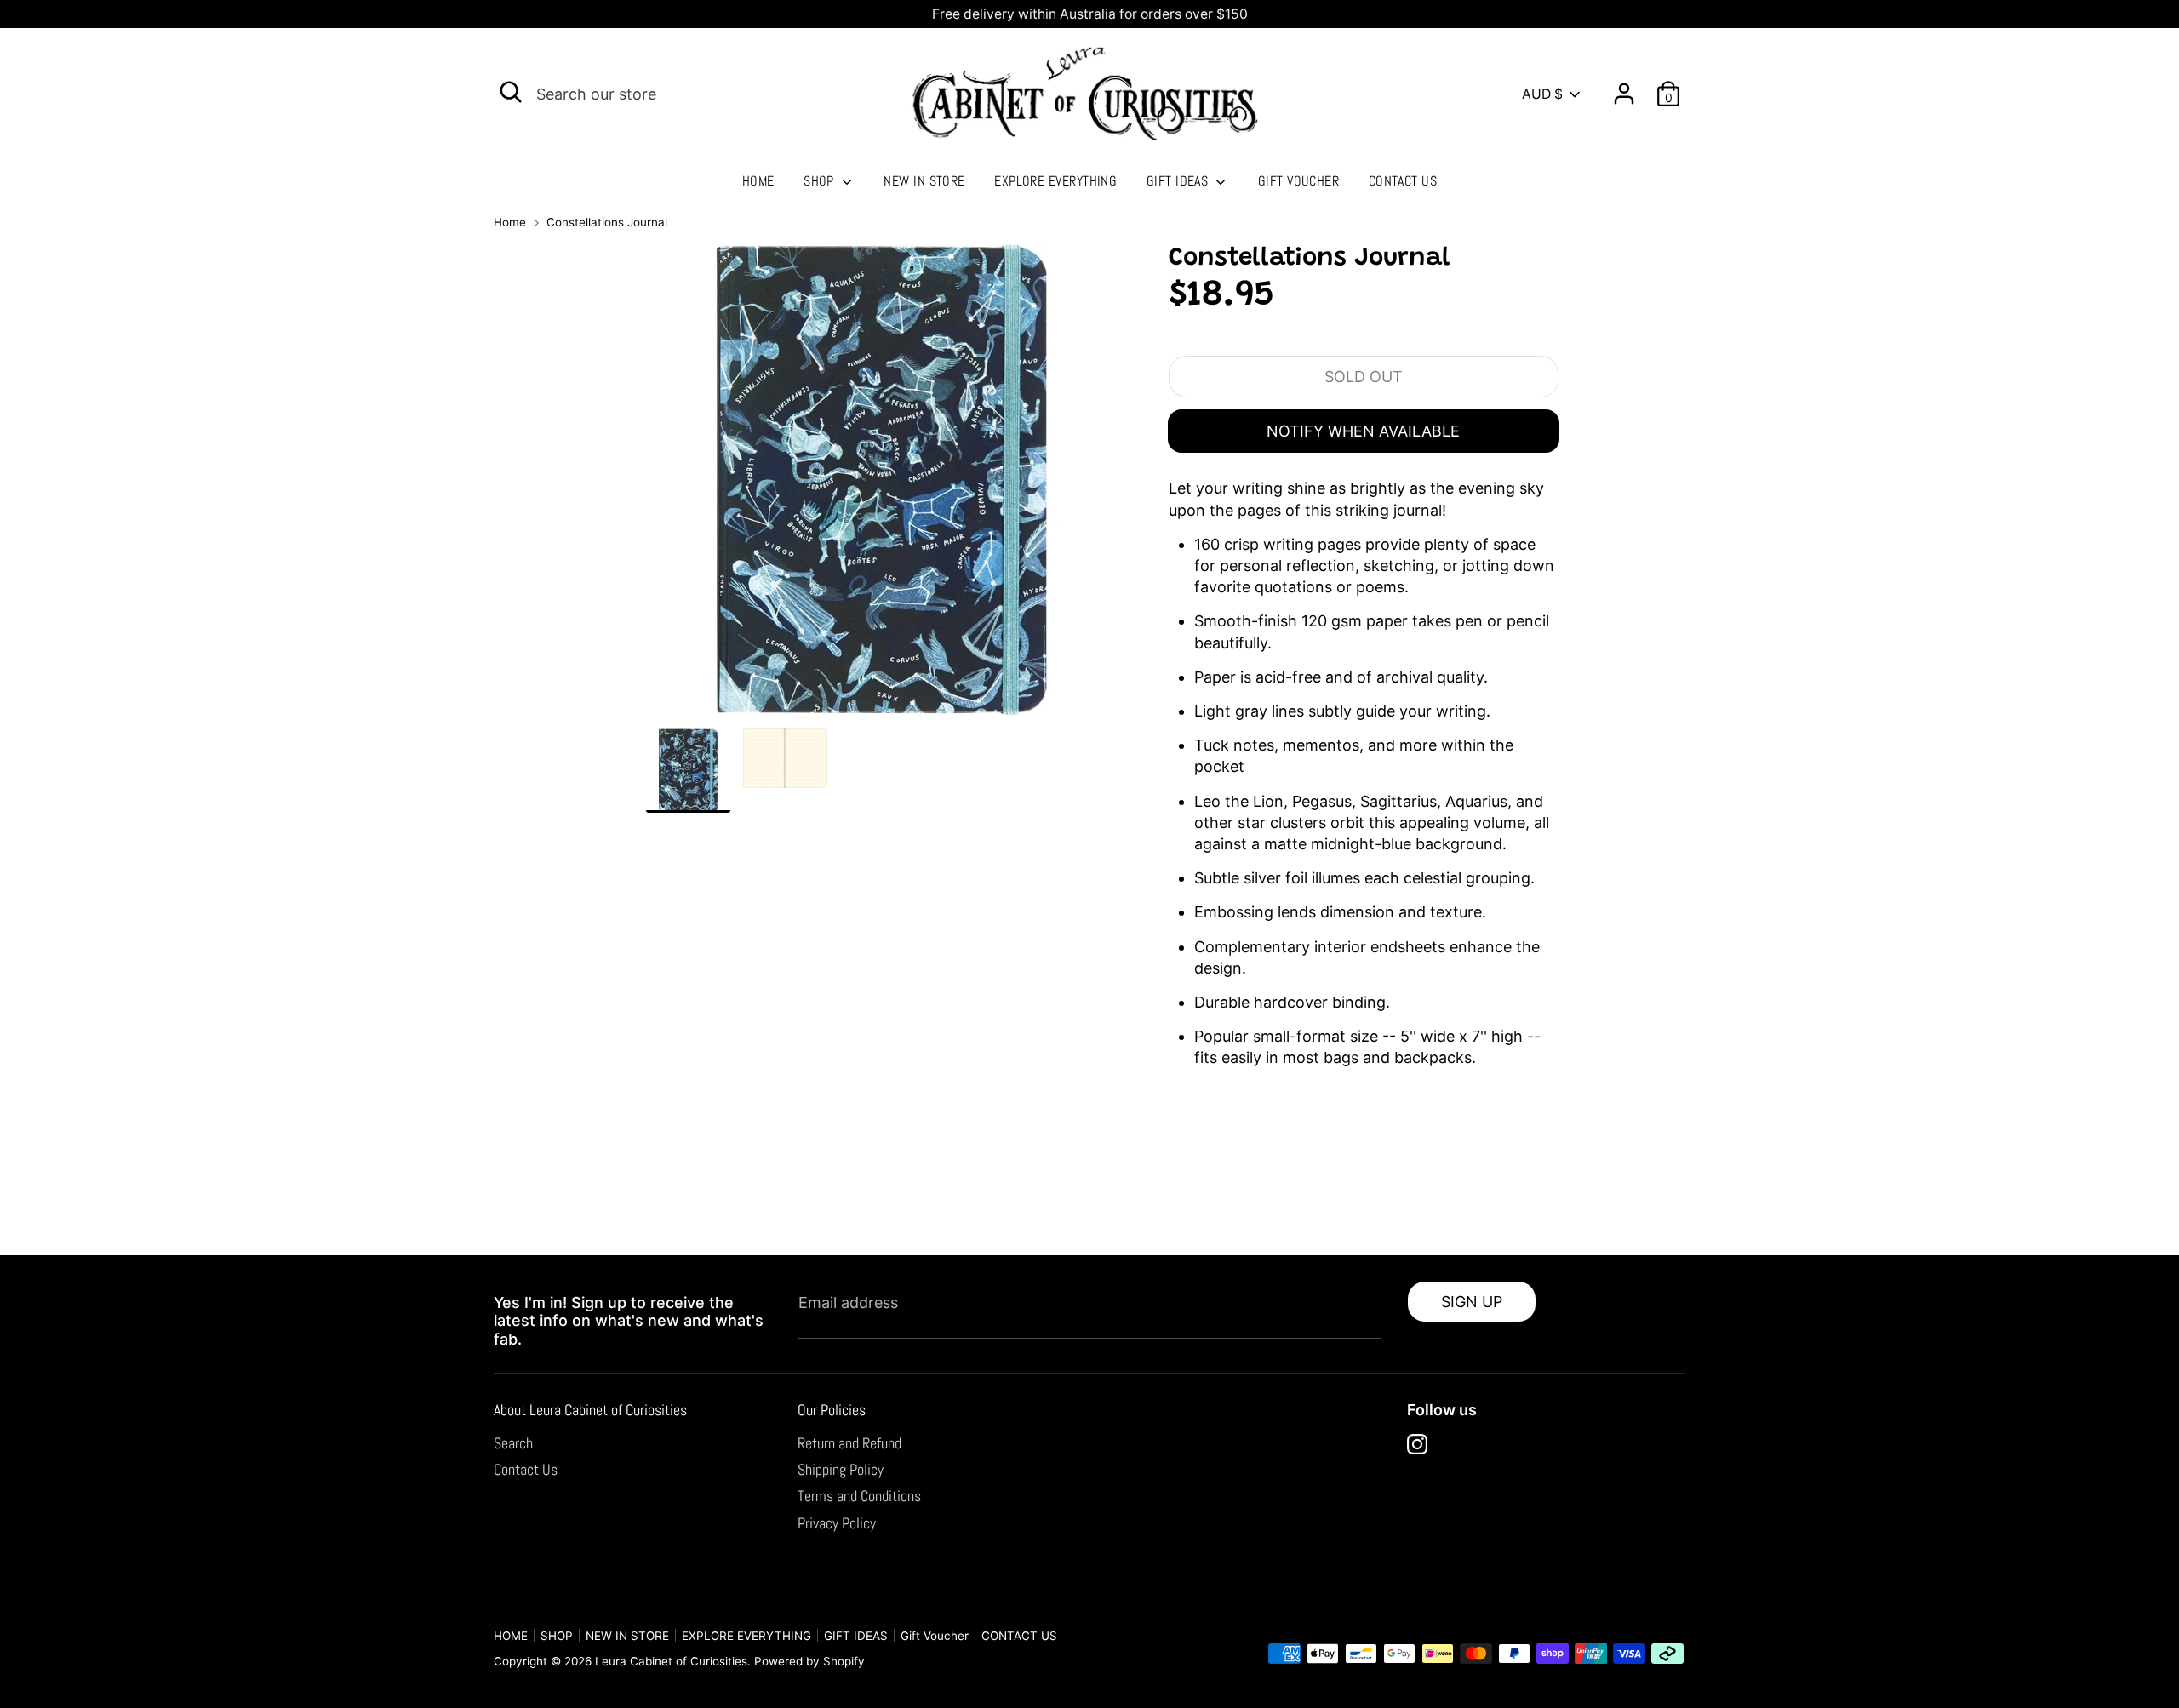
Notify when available (1363, 431)
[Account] (1624, 87)
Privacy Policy (837, 1523)
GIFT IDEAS (1179, 181)
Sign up (1472, 1302)
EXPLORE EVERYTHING (1055, 181)
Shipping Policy (841, 1469)
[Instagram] (1417, 1444)
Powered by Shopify (809, 1661)
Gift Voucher (1298, 181)
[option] (882, 486)
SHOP (821, 181)
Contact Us (526, 1469)
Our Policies (832, 1410)
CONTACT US (1403, 181)
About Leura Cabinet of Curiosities (590, 1410)
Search (513, 1443)
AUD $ (1542, 94)
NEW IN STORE (924, 181)
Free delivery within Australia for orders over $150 (1090, 14)
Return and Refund (849, 1443)
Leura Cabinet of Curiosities (671, 1661)
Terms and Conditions (859, 1496)
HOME (758, 181)
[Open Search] (511, 92)
